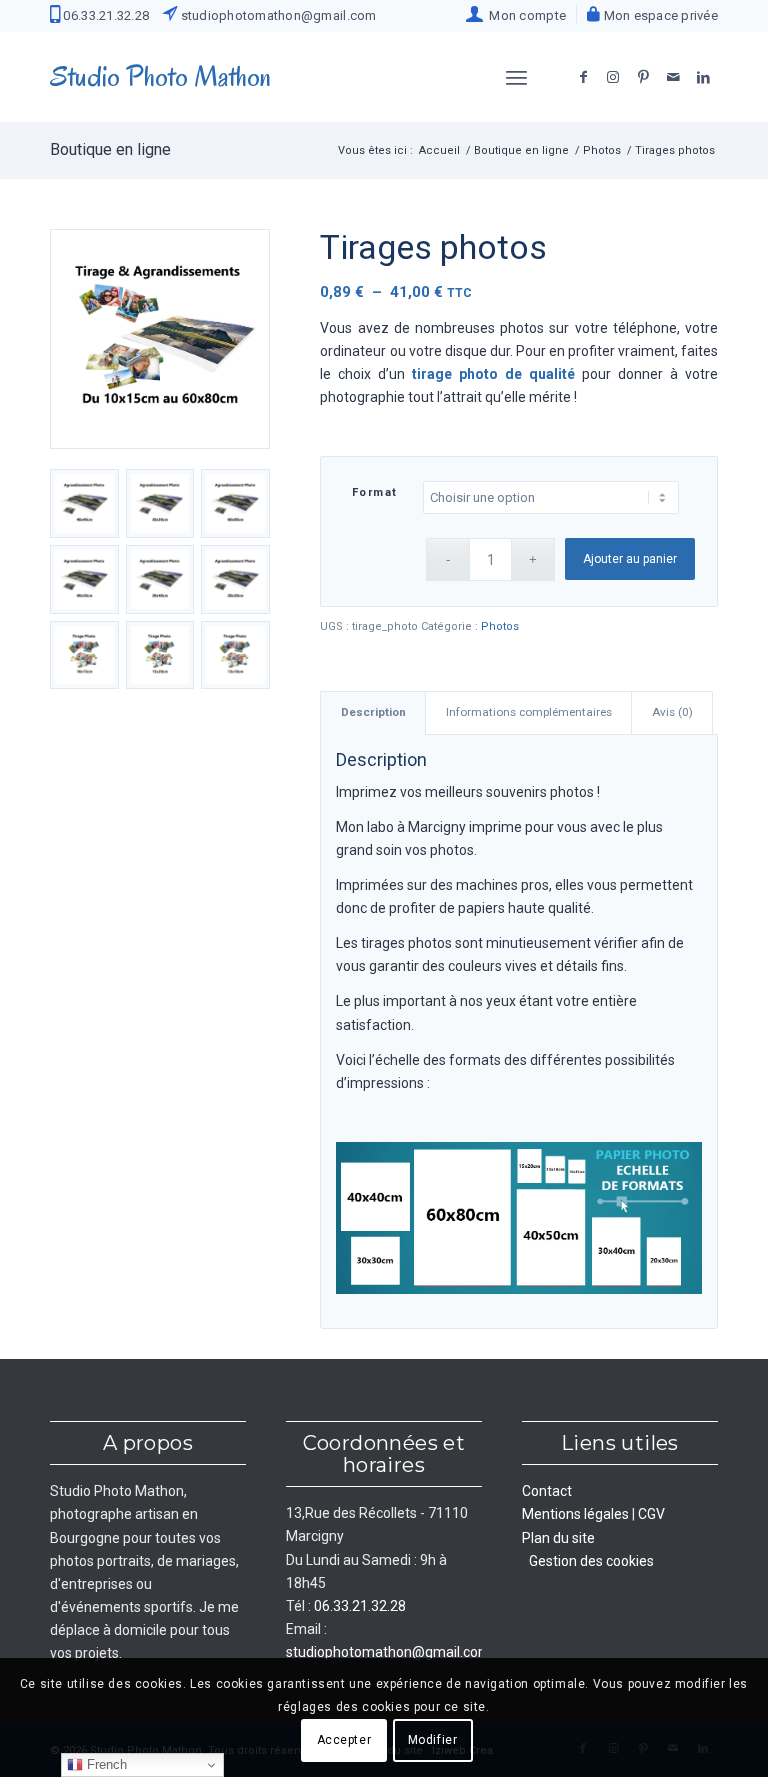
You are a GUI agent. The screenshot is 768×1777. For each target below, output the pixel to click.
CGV (651, 1514)
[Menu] (516, 77)
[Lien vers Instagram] (613, 77)
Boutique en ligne (110, 149)
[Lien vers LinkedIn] (703, 77)
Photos (500, 626)
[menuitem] (516, 14)
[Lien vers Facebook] (583, 77)
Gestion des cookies (591, 1561)
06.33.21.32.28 (104, 15)
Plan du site (558, 1538)
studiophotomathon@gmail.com (276, 15)
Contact (547, 1491)
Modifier (433, 1740)
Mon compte (524, 15)
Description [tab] (373, 712)
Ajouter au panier (630, 559)
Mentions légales (575, 1514)
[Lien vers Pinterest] (643, 77)
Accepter (344, 1740)
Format (375, 492)
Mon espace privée (659, 15)
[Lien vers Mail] (673, 77)
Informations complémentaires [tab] (529, 712)
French (105, 1764)
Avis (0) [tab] (672, 712)
